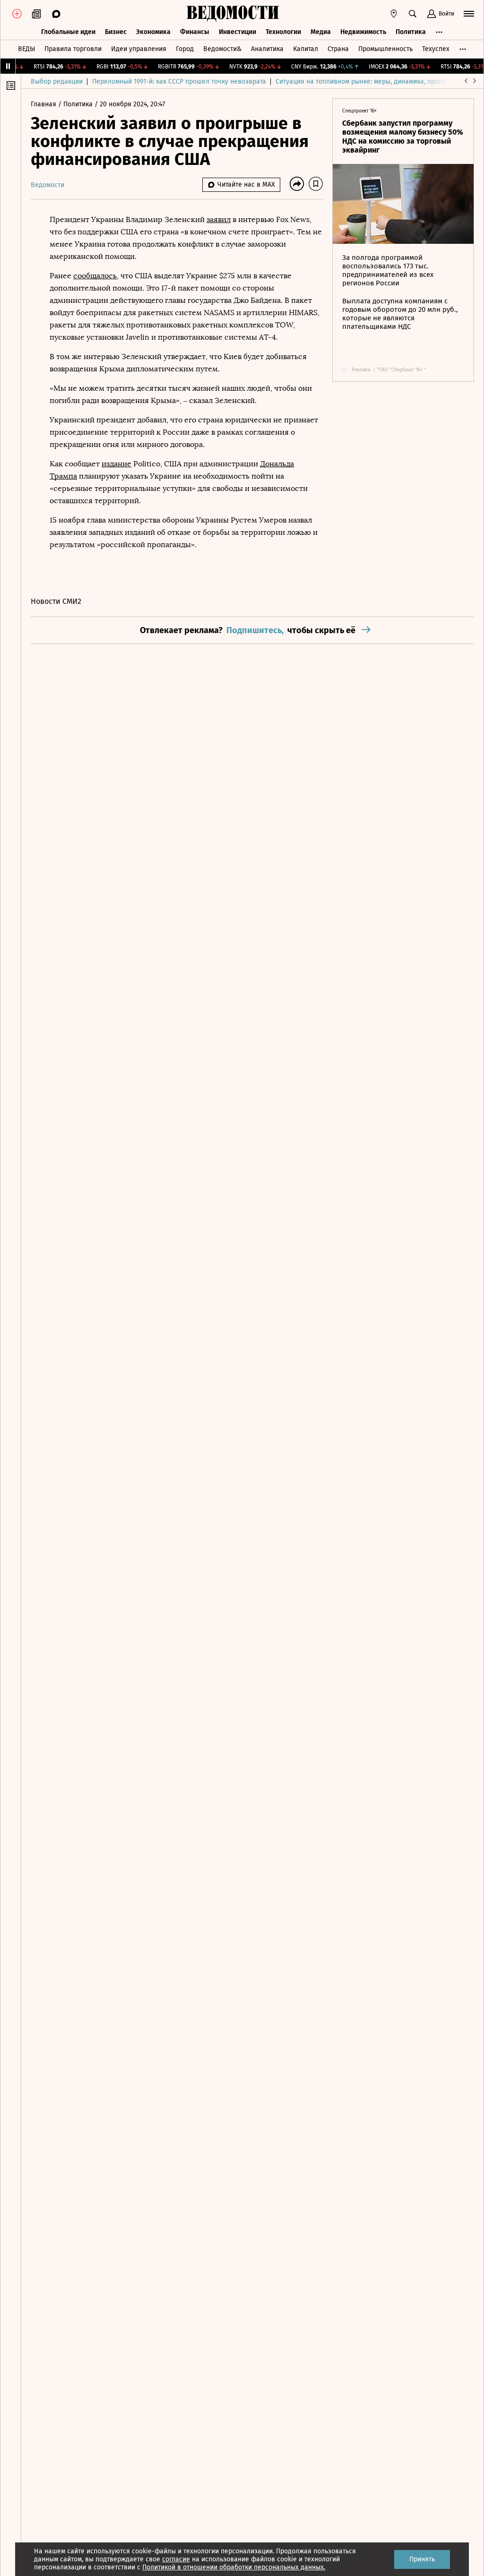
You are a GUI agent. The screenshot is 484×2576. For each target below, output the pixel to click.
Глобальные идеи (68, 32)
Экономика (153, 32)
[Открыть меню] (469, 14)
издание (117, 464)
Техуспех (436, 49)
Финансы (195, 32)
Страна (338, 49)
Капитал (306, 49)
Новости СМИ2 (56, 601)
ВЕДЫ (26, 49)
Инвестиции (238, 32)
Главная (44, 104)
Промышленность (385, 49)
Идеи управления (139, 49)
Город (185, 49)
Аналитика (267, 49)
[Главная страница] (233, 14)
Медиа (321, 32)
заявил (219, 219)
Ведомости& (222, 49)
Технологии (283, 32)
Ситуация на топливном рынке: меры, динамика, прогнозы (366, 82)
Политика (411, 32)
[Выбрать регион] (394, 14)
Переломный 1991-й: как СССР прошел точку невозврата (179, 82)
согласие (176, 2559)
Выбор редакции (57, 82)
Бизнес (116, 32)
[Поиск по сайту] (413, 14)
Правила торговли (73, 49)
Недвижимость (363, 32)
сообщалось (95, 276)
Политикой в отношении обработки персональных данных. (234, 2567)
